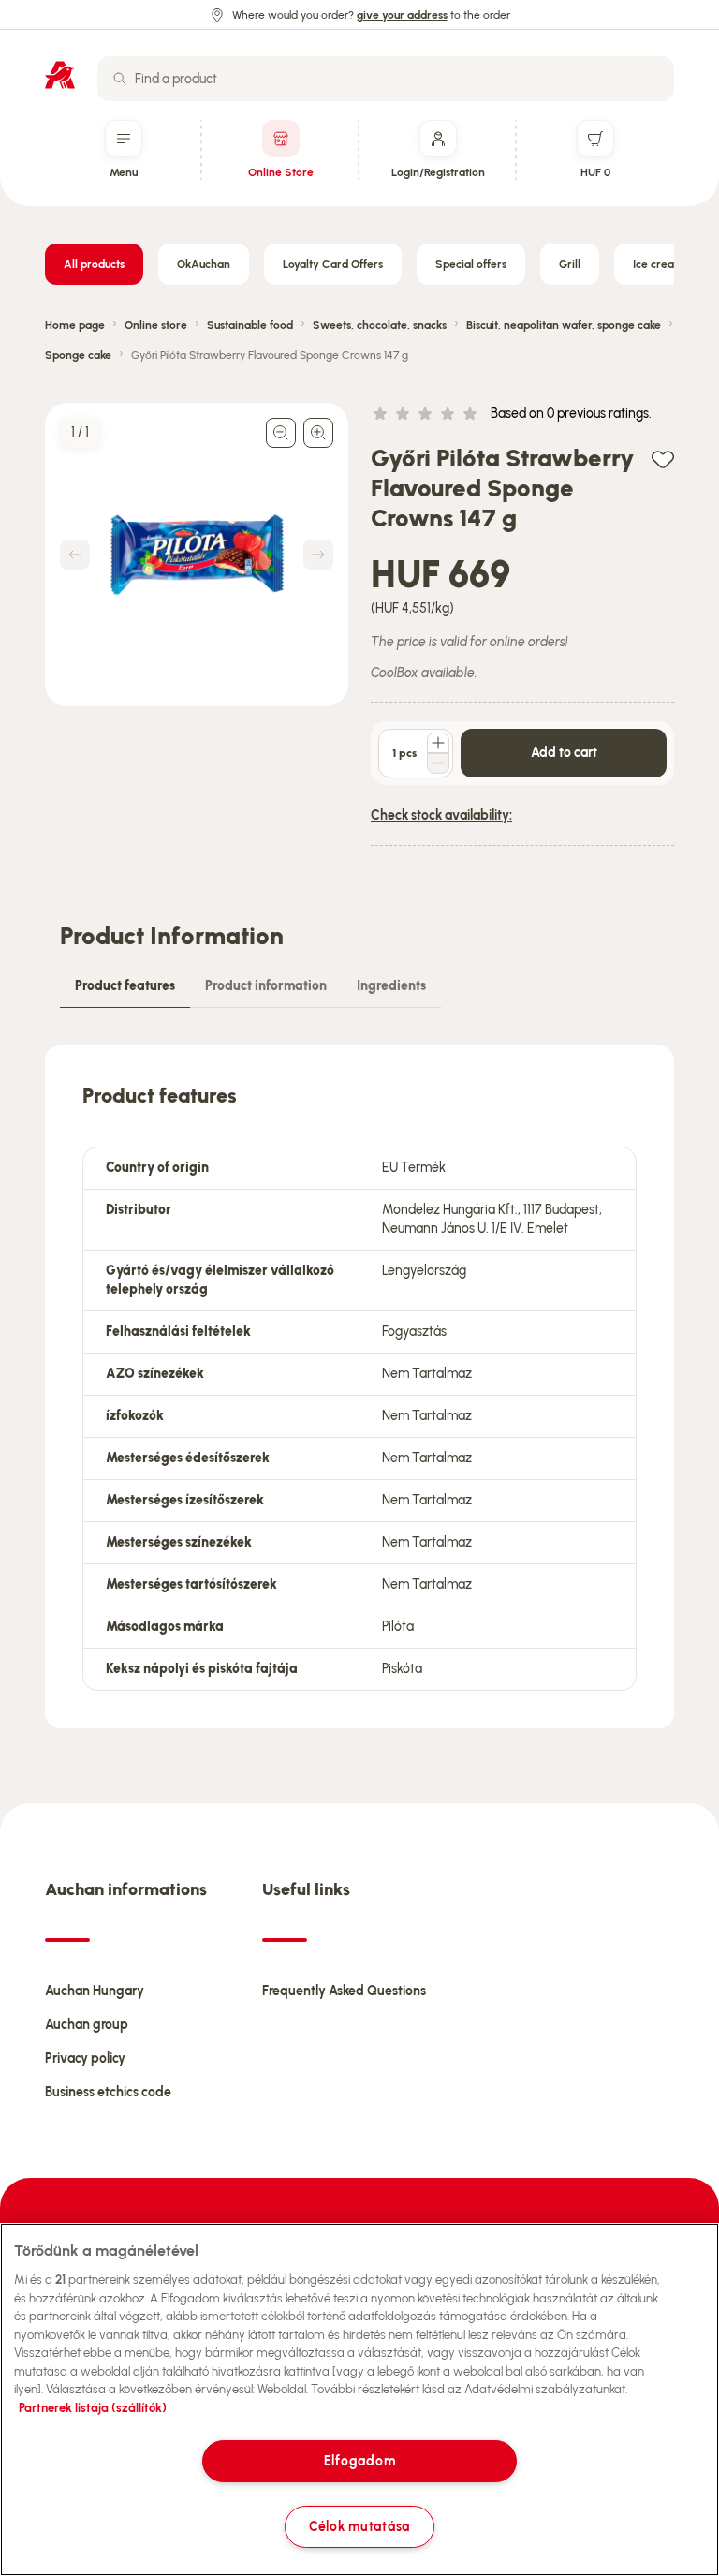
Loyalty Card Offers (333, 264)
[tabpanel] (359, 1387)
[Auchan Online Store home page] (60, 75)
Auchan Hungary (95, 1991)
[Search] (120, 79)
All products (94, 264)
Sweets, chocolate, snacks (380, 325)
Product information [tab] (266, 986)
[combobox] (386, 79)
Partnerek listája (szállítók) (93, 2408)
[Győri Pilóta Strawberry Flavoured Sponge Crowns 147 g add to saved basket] (663, 459)
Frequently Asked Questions (344, 1991)
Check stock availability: (441, 815)
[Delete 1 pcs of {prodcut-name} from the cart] (438, 763)
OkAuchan (204, 264)
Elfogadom (359, 2461)
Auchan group (87, 2025)
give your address (402, 15)
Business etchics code (108, 2092)
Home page (75, 325)
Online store (156, 325)
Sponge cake (78, 355)
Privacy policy (85, 2058)
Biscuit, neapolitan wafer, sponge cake (564, 325)
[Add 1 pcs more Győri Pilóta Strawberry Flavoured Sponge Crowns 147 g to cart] (438, 743)
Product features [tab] (125, 986)
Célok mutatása (359, 2526)
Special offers (471, 264)
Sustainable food (250, 325)
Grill (570, 264)
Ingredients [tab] (391, 986)
